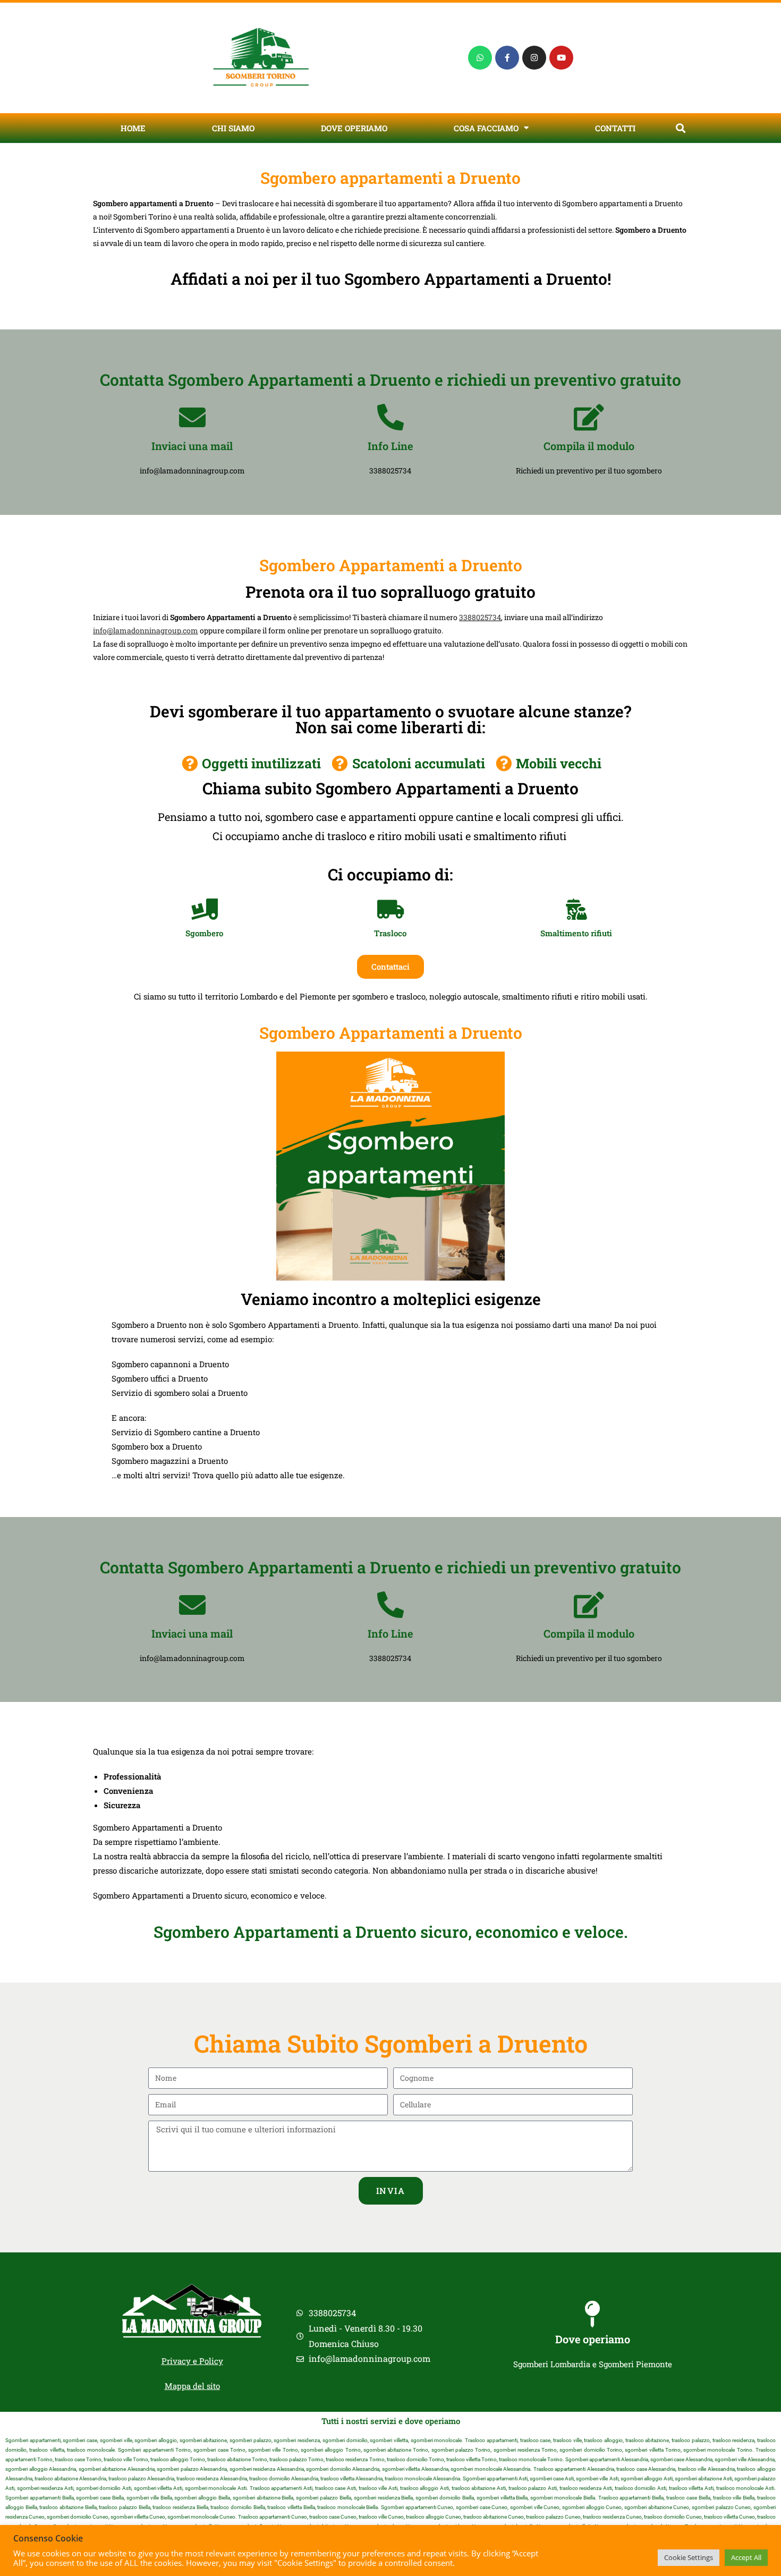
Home (133, 128)
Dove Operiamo (354, 128)
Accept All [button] (746, 2557)
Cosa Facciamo (486, 128)
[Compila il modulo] (589, 417)
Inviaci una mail (192, 446)
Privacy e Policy (192, 2361)
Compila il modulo (589, 446)
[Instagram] (534, 58)
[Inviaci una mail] (192, 417)
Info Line (390, 446)
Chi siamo (233, 128)
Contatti (615, 128)
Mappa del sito (192, 2386)
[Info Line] (390, 417)
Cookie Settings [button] (689, 2557)
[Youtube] (561, 58)
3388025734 (480, 617)
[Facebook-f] (507, 58)
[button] (680, 128)
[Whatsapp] (480, 58)
